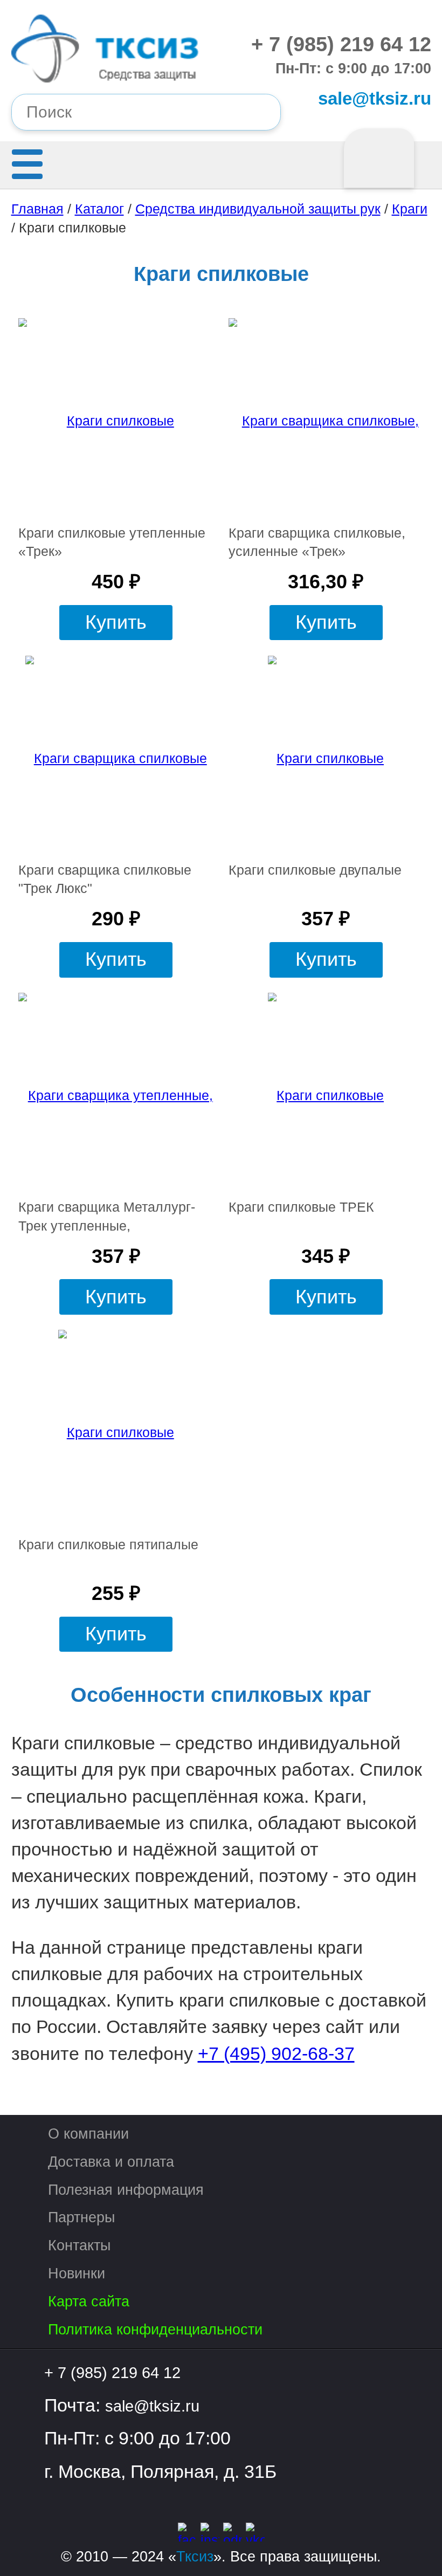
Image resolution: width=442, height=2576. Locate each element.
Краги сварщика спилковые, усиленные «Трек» (317, 542)
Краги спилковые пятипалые (108, 1545)
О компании (88, 2134)
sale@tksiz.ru (374, 98)
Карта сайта (89, 2301)
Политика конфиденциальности (155, 2329)
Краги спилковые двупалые (315, 870)
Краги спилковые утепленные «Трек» (112, 542)
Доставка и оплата (111, 2162)
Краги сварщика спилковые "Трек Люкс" (105, 879)
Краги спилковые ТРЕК (301, 1207)
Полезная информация (126, 2190)
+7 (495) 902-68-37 (276, 2053)
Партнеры (81, 2217)
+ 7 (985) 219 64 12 (341, 44)
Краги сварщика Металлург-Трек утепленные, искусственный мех (107, 1217)
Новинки (77, 2273)
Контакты (79, 2245)
